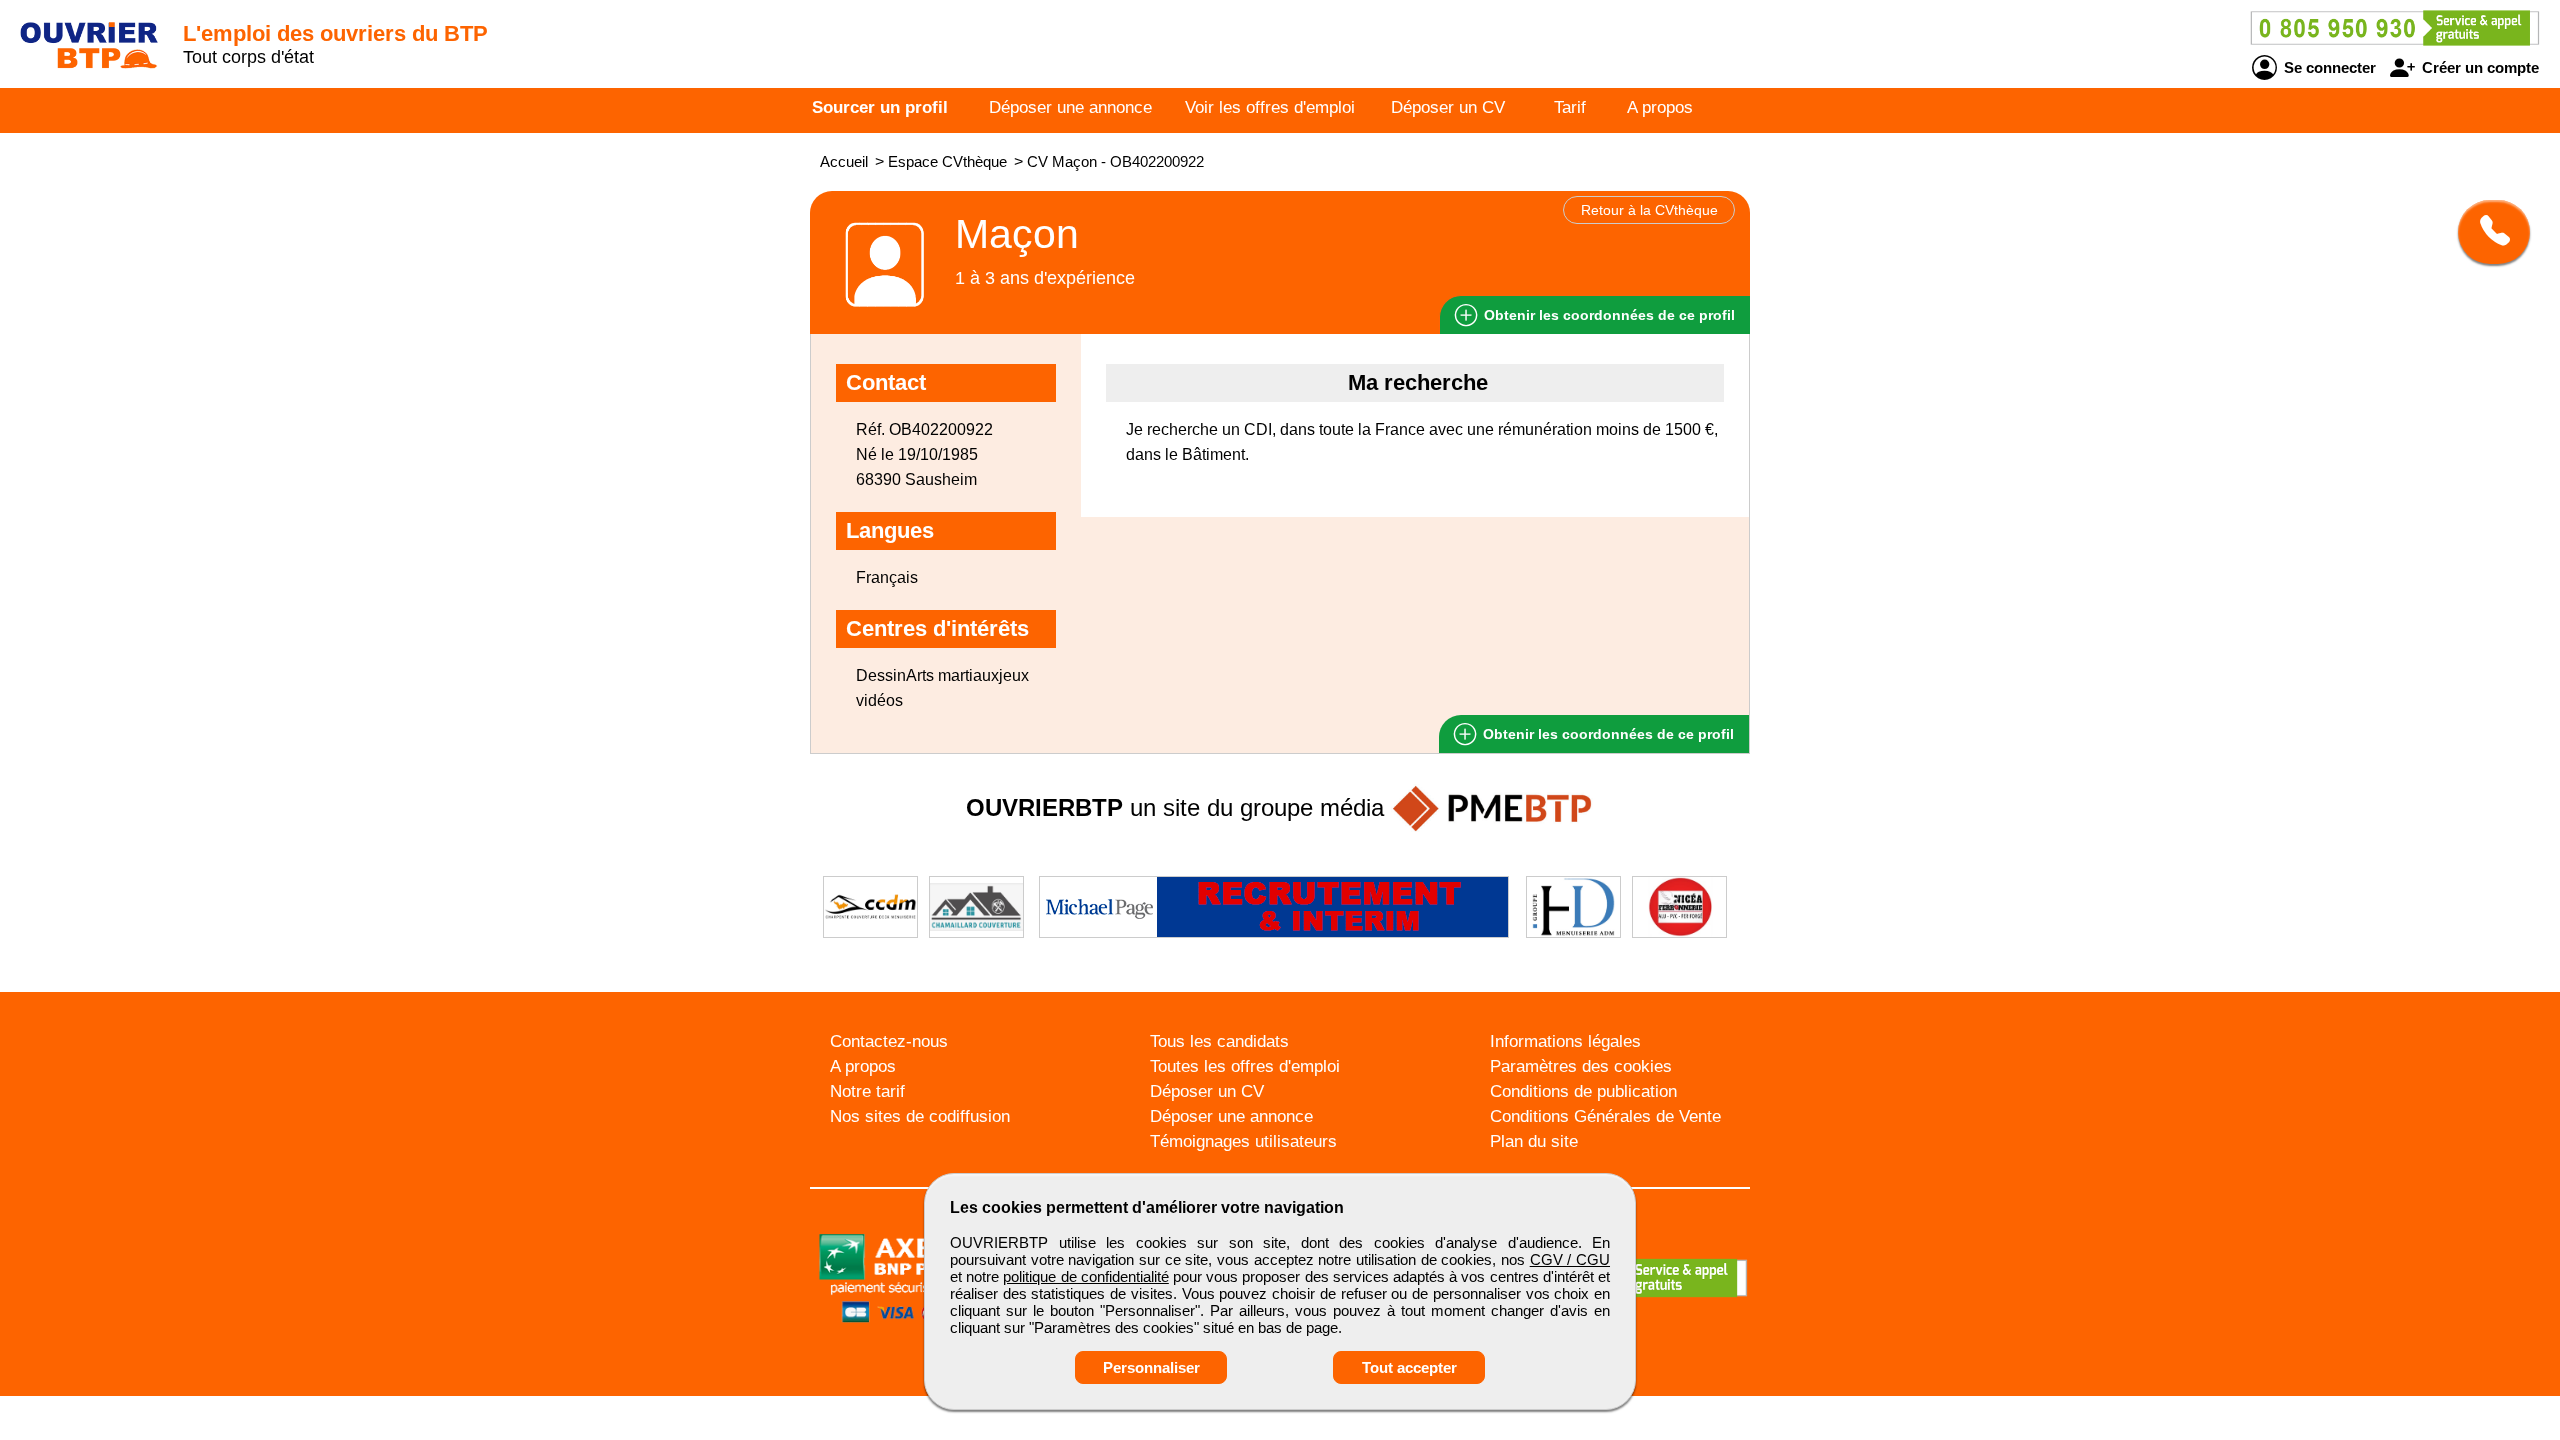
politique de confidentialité (1085, 1276)
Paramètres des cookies (1581, 1066)
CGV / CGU (1570, 1259)
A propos (1660, 107)
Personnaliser (1151, 1367)
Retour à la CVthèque (1649, 210)
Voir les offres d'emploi (1270, 107)
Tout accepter (1409, 1367)
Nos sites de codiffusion (920, 1116)
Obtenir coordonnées (1607, 315)
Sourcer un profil (880, 107)
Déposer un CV (1448, 107)
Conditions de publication (1583, 1091)
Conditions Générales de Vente (1605, 1116)
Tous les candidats (1219, 1041)
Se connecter (2328, 67)
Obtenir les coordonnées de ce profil (1606, 734)
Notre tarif (867, 1091)
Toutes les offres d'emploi (1245, 1066)
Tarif (1570, 107)
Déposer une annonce (1070, 107)
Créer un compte (2478, 67)
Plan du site (1534, 1141)
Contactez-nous (889, 1041)
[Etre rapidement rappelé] (2486, 232)
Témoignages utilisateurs (1243, 1141)
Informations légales (1565, 1041)
